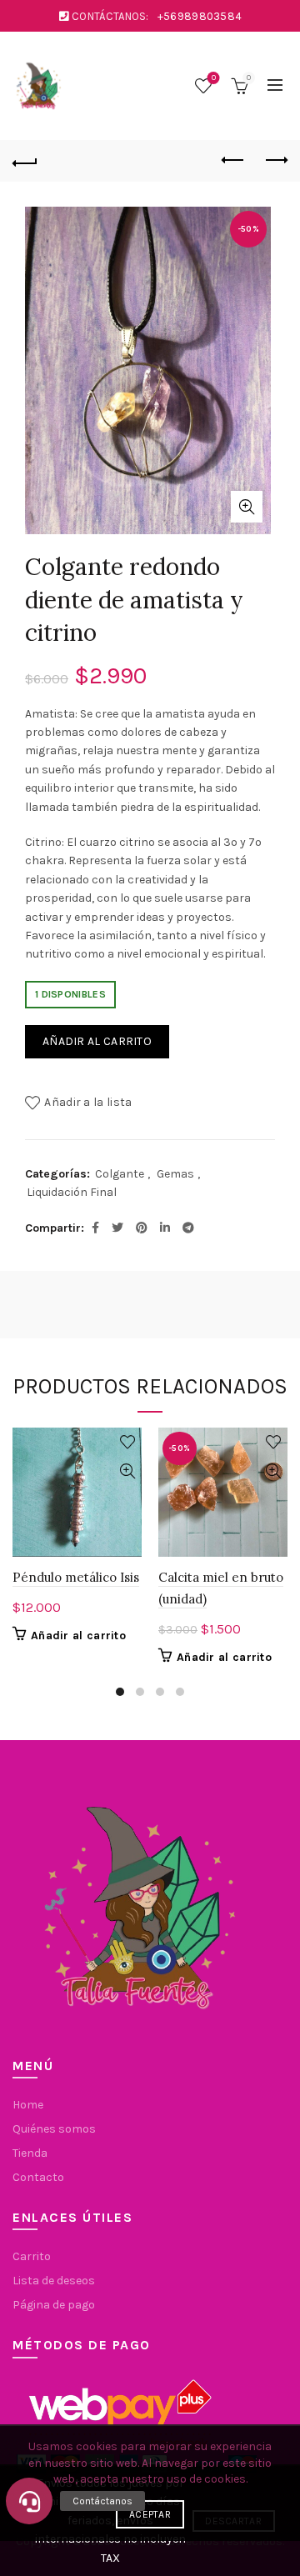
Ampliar (247, 507)
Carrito (32, 2256)
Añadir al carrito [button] (78, 1636)
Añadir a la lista (88, 1102)
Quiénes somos (54, 2129)
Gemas (175, 1174)
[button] (29, 2501)
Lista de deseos (214, 78)
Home (28, 2105)
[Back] (25, 161)
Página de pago (54, 2305)
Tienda (30, 2153)
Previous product (233, 161)
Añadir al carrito (97, 1041)
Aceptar (150, 2514)
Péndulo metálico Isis (76, 1577)
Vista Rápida (127, 1471)
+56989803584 (200, 16)
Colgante (120, 1174)
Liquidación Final (72, 1192)
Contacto (38, 2177)
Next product (275, 161)
